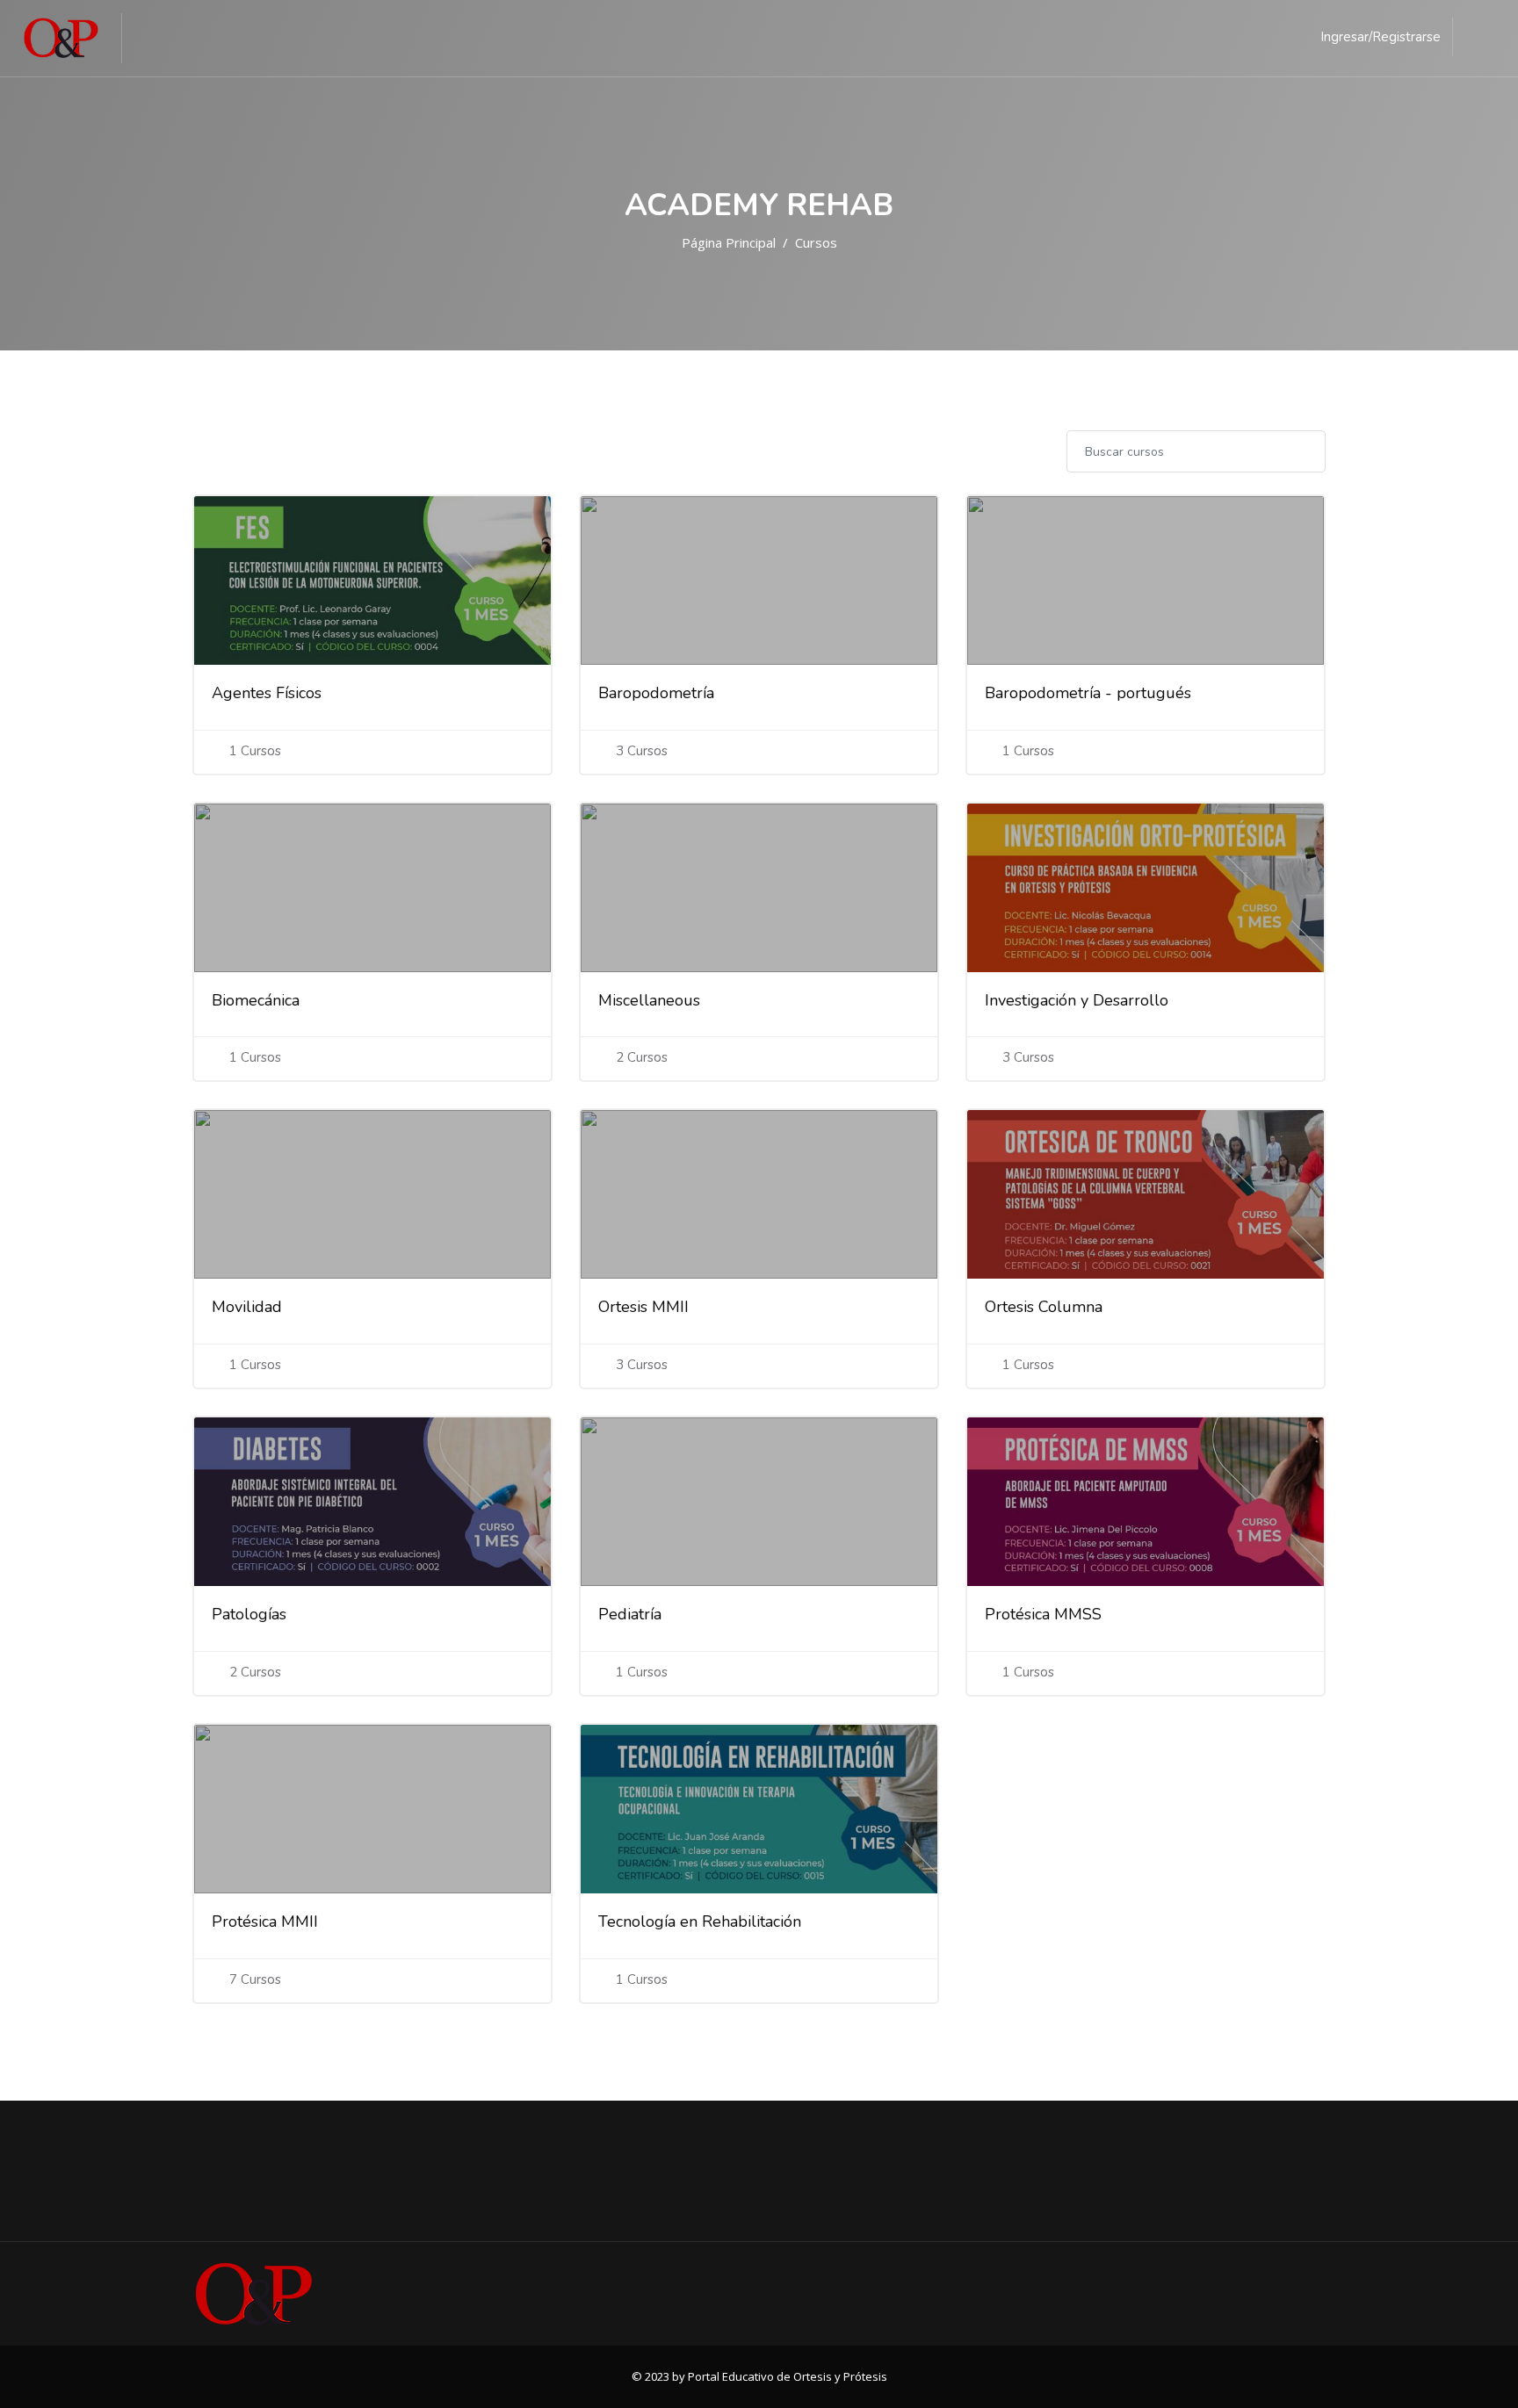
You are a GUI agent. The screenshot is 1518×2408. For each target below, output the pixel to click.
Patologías (249, 1614)
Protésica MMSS (1043, 1614)
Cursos (816, 242)
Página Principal (729, 242)
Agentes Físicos (267, 693)
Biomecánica (256, 1000)
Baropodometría (656, 693)
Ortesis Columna (1044, 1307)
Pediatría (630, 1614)
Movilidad (247, 1307)
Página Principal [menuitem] (206, 38)
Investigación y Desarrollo (1077, 1000)
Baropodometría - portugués (1088, 693)
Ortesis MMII (643, 1307)
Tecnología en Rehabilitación (700, 1921)
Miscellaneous (649, 1000)
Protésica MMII (265, 1921)
